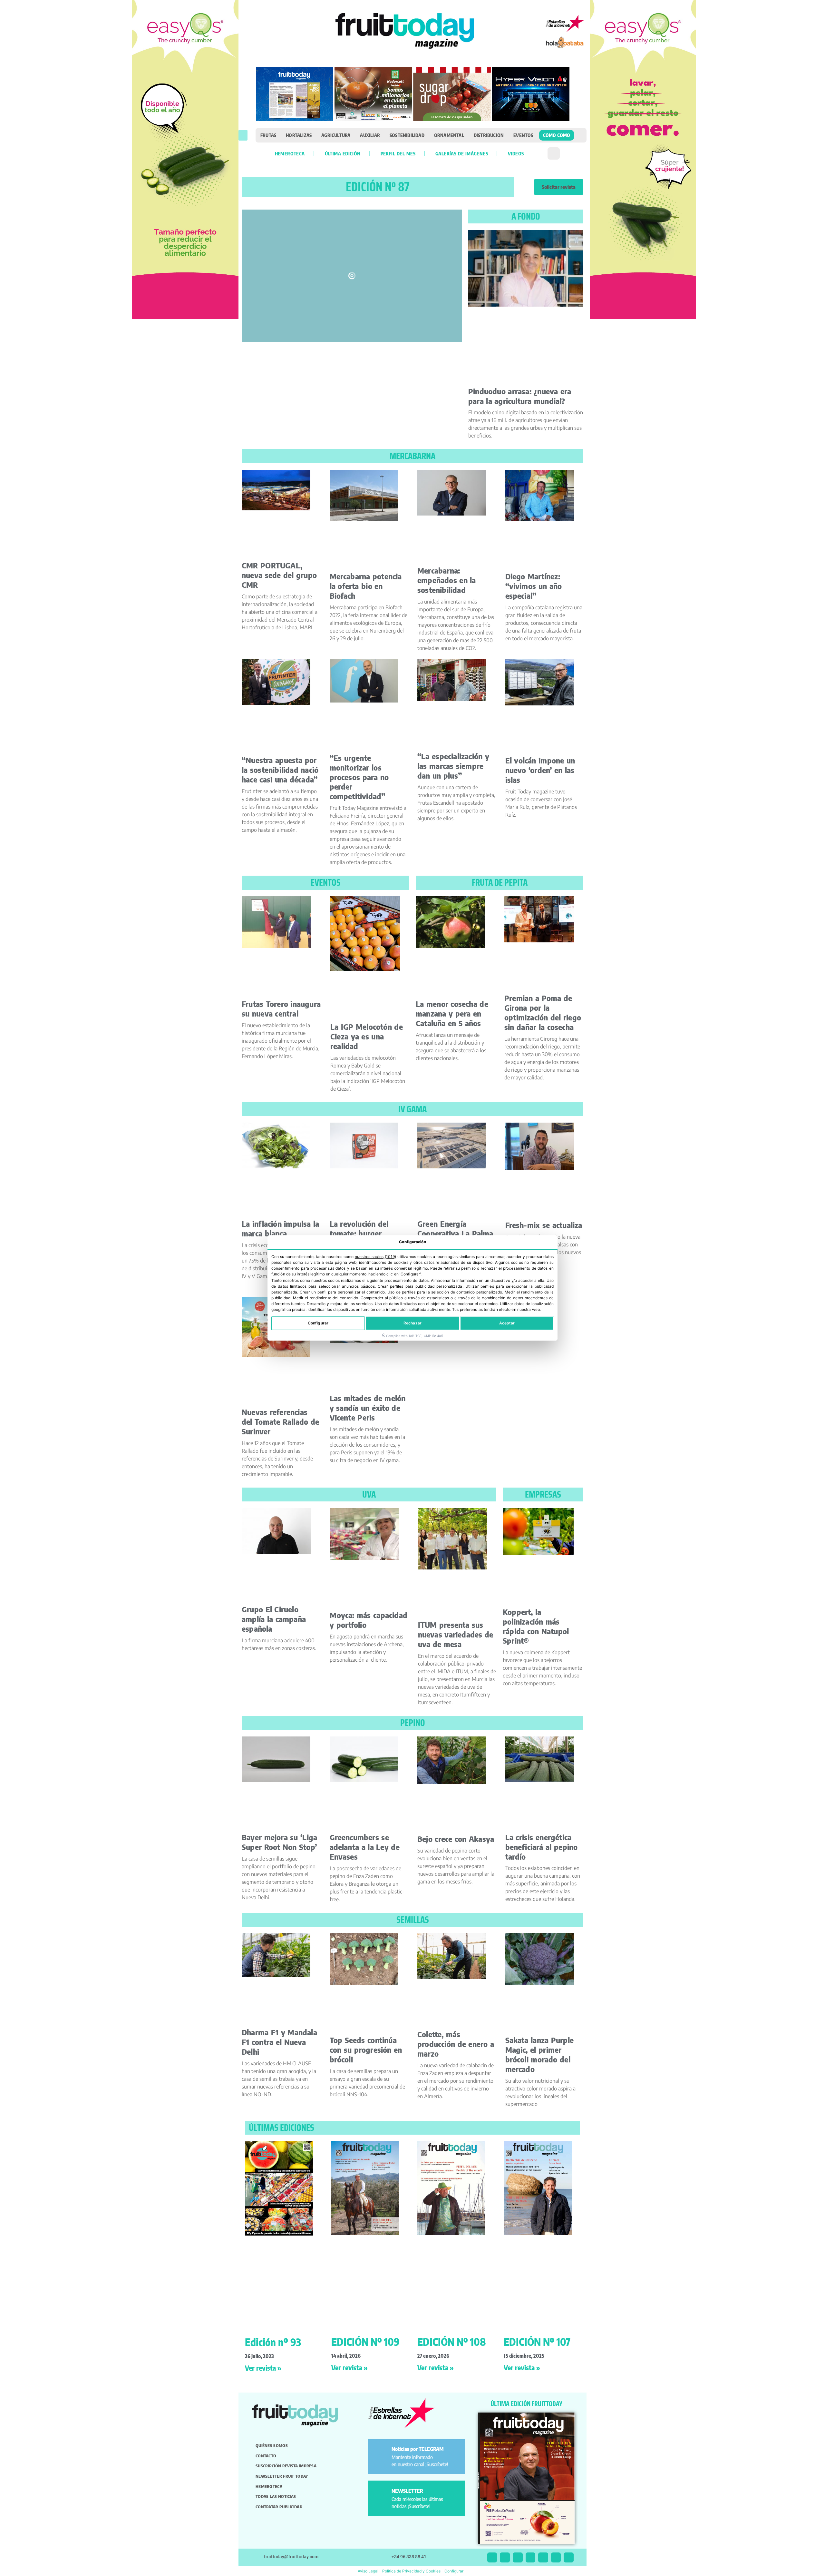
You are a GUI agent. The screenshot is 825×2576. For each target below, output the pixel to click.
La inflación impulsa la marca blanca (281, 1229)
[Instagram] (505, 2557)
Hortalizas (299, 135)
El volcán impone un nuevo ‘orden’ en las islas (540, 770)
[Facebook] (518, 2557)
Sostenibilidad (407, 135)
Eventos (523, 135)
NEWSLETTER (407, 2491)
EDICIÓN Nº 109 (365, 2342)
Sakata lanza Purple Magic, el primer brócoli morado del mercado (539, 2055)
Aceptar (507, 1323)
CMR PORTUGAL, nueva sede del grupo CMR (279, 575)
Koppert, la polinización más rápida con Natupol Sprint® (536, 1626)
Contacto (266, 2456)
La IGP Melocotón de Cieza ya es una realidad (367, 1036)
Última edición (343, 153)
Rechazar (412, 1323)
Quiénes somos (272, 2445)
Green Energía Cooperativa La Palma (455, 1229)
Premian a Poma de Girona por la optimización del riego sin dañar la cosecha (543, 1013)
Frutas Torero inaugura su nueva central (281, 1009)
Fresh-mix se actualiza (544, 1225)
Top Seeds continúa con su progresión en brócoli (366, 2050)
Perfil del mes (398, 153)
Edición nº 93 (273, 2342)
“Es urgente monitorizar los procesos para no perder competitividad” (359, 777)
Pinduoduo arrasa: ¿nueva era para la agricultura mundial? (520, 396)
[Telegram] (556, 2557)
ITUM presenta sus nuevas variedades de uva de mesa (456, 1634)
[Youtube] (543, 2557)
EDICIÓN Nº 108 (452, 2342)
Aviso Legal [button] (368, 2571)
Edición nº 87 (378, 187)
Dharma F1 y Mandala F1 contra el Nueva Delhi (279, 2042)
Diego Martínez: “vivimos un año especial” (534, 586)
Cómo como (557, 135)
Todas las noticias (276, 2496)
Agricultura (336, 135)
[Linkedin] (531, 2557)
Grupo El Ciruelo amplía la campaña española (274, 1619)
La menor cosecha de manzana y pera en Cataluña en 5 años (452, 1013)
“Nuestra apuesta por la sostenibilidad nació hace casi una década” (280, 770)
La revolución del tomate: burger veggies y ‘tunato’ (361, 1233)
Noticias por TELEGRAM (418, 2449)
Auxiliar (370, 135)
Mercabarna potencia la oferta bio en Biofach (366, 586)
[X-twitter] (492, 2557)
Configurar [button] (454, 2571)
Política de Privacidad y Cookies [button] (411, 2571)
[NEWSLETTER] (381, 2494)
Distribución (489, 135)
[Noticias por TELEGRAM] (381, 2452)
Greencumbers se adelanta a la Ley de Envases (365, 1847)
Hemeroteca (290, 153)
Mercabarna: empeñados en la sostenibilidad (447, 580)
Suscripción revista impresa (286, 2466)
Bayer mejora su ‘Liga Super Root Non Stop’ (279, 1842)
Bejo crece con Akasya (456, 1839)
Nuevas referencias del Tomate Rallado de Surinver (280, 1422)
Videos (516, 153)
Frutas (268, 135)
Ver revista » (263, 2368)
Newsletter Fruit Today (282, 2476)
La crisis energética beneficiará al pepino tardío (542, 1847)
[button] (243, 135)
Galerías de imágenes (462, 153)
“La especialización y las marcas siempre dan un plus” (453, 766)
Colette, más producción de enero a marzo (456, 2044)
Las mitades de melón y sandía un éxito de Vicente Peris (368, 1408)
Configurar (318, 1323)
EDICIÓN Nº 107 (537, 2342)
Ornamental (449, 135)
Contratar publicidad (279, 2507)
